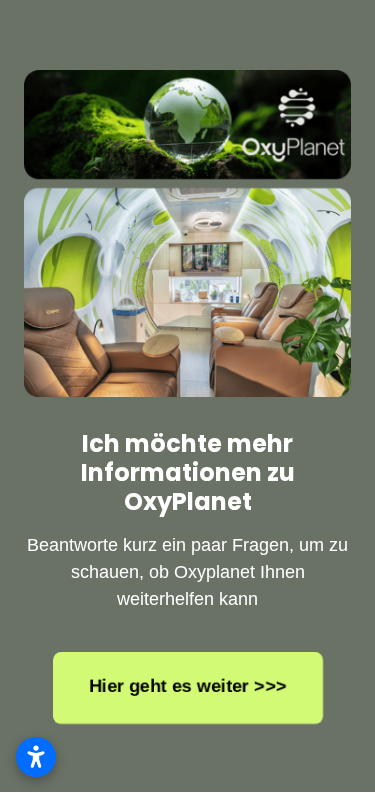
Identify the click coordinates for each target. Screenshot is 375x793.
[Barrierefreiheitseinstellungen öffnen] (36, 757)
